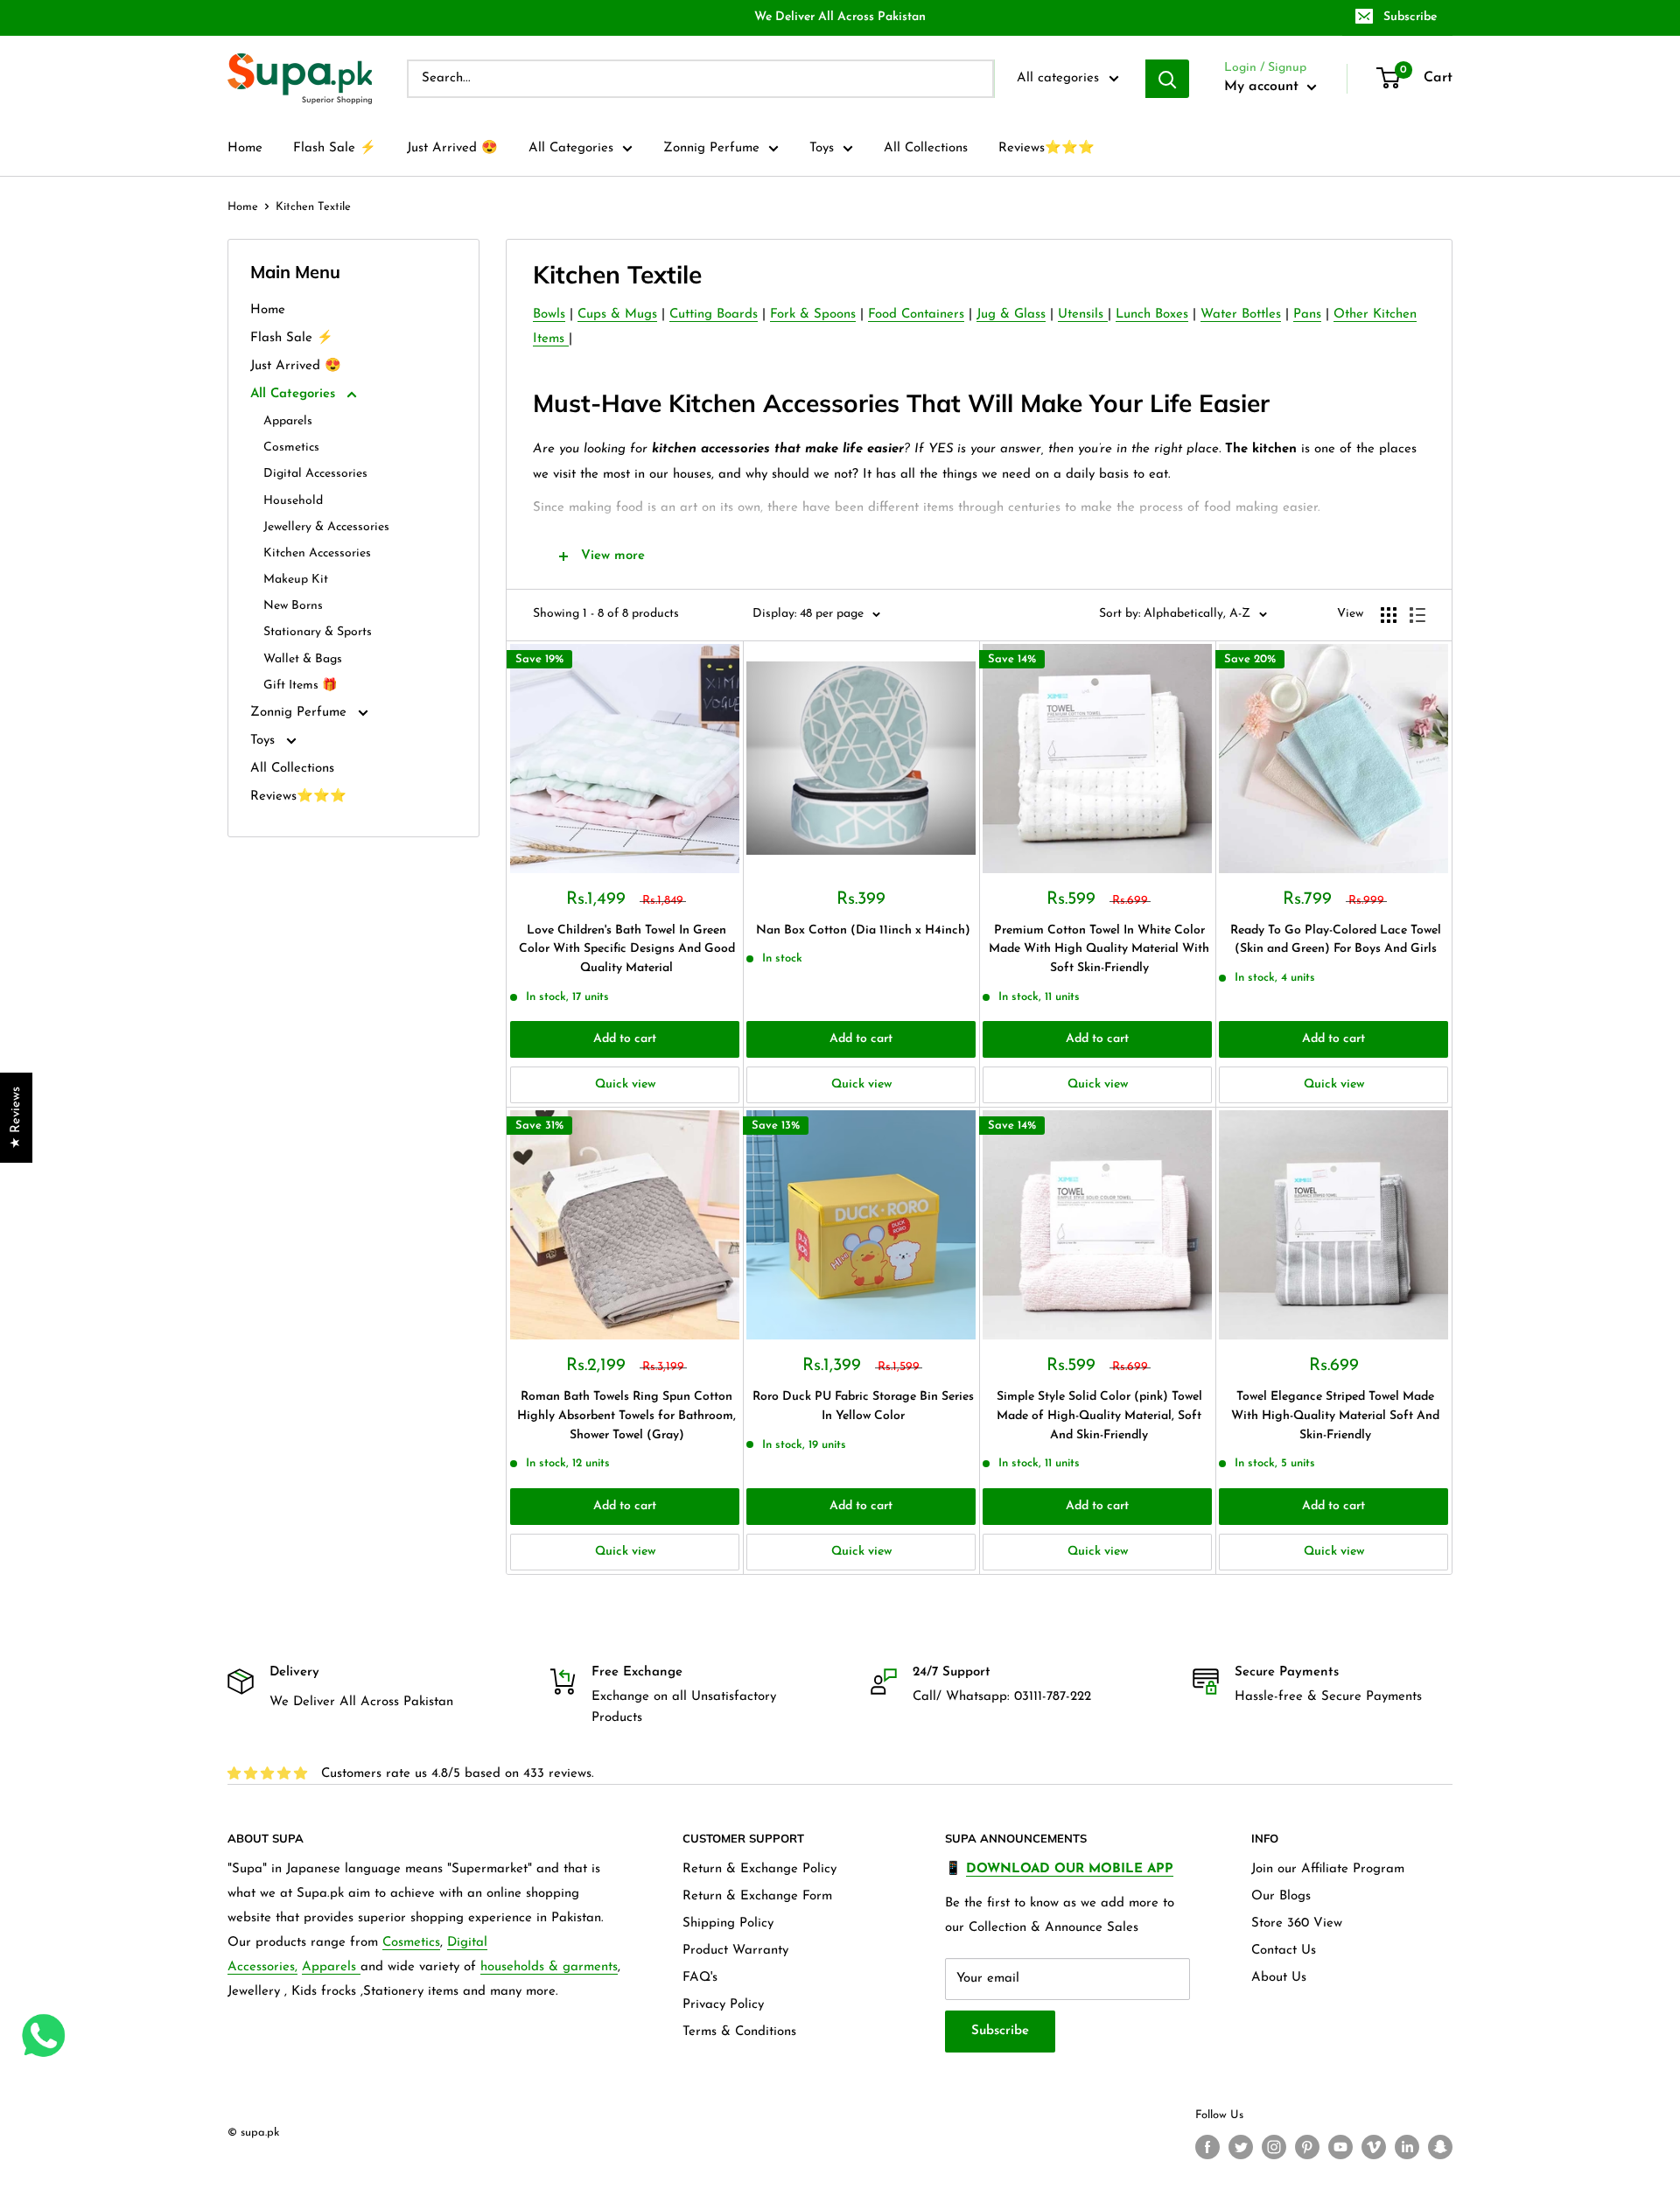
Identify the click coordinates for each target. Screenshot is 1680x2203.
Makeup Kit (296, 580)
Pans (1307, 315)
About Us (1279, 1978)
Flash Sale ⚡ (335, 148)
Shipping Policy (728, 1923)
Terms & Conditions (739, 2032)
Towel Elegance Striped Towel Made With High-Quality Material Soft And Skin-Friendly (1335, 1416)
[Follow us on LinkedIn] (1407, 2147)
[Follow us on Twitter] (1241, 2147)
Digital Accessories (315, 474)
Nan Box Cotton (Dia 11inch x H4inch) (863, 930)
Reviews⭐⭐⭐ (1046, 148)
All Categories (571, 148)
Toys (822, 148)
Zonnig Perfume (711, 148)
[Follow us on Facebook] (1207, 2147)
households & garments (549, 1967)
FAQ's (700, 1978)
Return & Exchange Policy (759, 1869)
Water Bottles (1241, 315)
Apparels (288, 421)
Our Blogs (1281, 1896)
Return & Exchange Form (757, 1896)
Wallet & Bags (303, 659)
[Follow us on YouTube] (1340, 2147)
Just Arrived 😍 (452, 148)
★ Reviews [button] (16, 1118)
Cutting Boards (714, 315)
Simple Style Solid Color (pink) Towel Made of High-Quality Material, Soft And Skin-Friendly (1099, 1416)
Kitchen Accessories (317, 553)
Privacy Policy (723, 2005)
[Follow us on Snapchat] (1440, 2147)
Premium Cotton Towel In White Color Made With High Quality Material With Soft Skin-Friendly (1099, 949)
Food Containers (916, 315)
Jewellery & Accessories (326, 527)
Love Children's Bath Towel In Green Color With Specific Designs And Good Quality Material (627, 949)
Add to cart (625, 1039)
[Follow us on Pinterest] (1307, 2147)
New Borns (293, 606)
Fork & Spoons (813, 315)
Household (293, 501)
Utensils (1083, 315)
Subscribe (1410, 17)
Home (245, 148)
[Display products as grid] (1389, 615)
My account (1263, 87)
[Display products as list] (1417, 615)
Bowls (549, 315)
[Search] (1167, 79)
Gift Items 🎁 (300, 685)
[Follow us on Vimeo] (1374, 2147)
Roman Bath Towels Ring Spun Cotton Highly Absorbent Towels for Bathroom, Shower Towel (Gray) (626, 1416)
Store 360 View (1297, 1923)
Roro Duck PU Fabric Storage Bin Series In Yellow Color (863, 1406)
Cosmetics (291, 448)
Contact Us (1284, 1951)
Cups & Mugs (617, 315)
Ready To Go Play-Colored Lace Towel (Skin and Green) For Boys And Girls (1336, 940)
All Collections (926, 148)
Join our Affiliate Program (1328, 1869)
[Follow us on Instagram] (1274, 2147)
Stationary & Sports (318, 632)
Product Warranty (735, 1951)
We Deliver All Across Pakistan (840, 17)
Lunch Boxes (1152, 315)
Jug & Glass (1011, 315)
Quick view (625, 1084)
